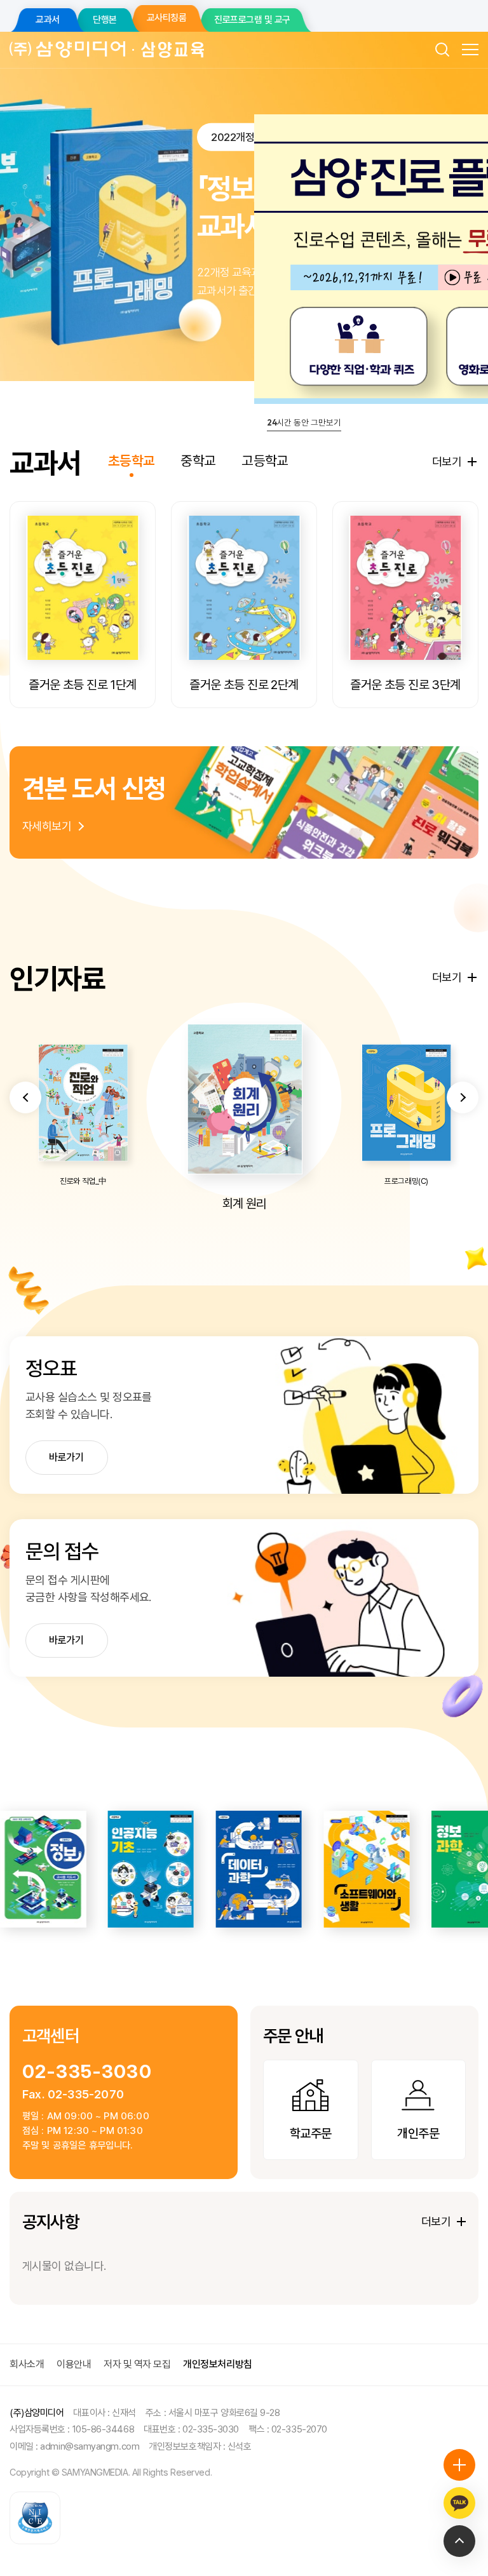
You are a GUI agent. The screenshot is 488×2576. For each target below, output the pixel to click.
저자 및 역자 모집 (137, 2364)
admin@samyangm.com (90, 2446)
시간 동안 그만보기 (304, 422)
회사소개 (27, 2364)
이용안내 (74, 2364)
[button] (25, 1097)
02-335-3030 (87, 2071)
